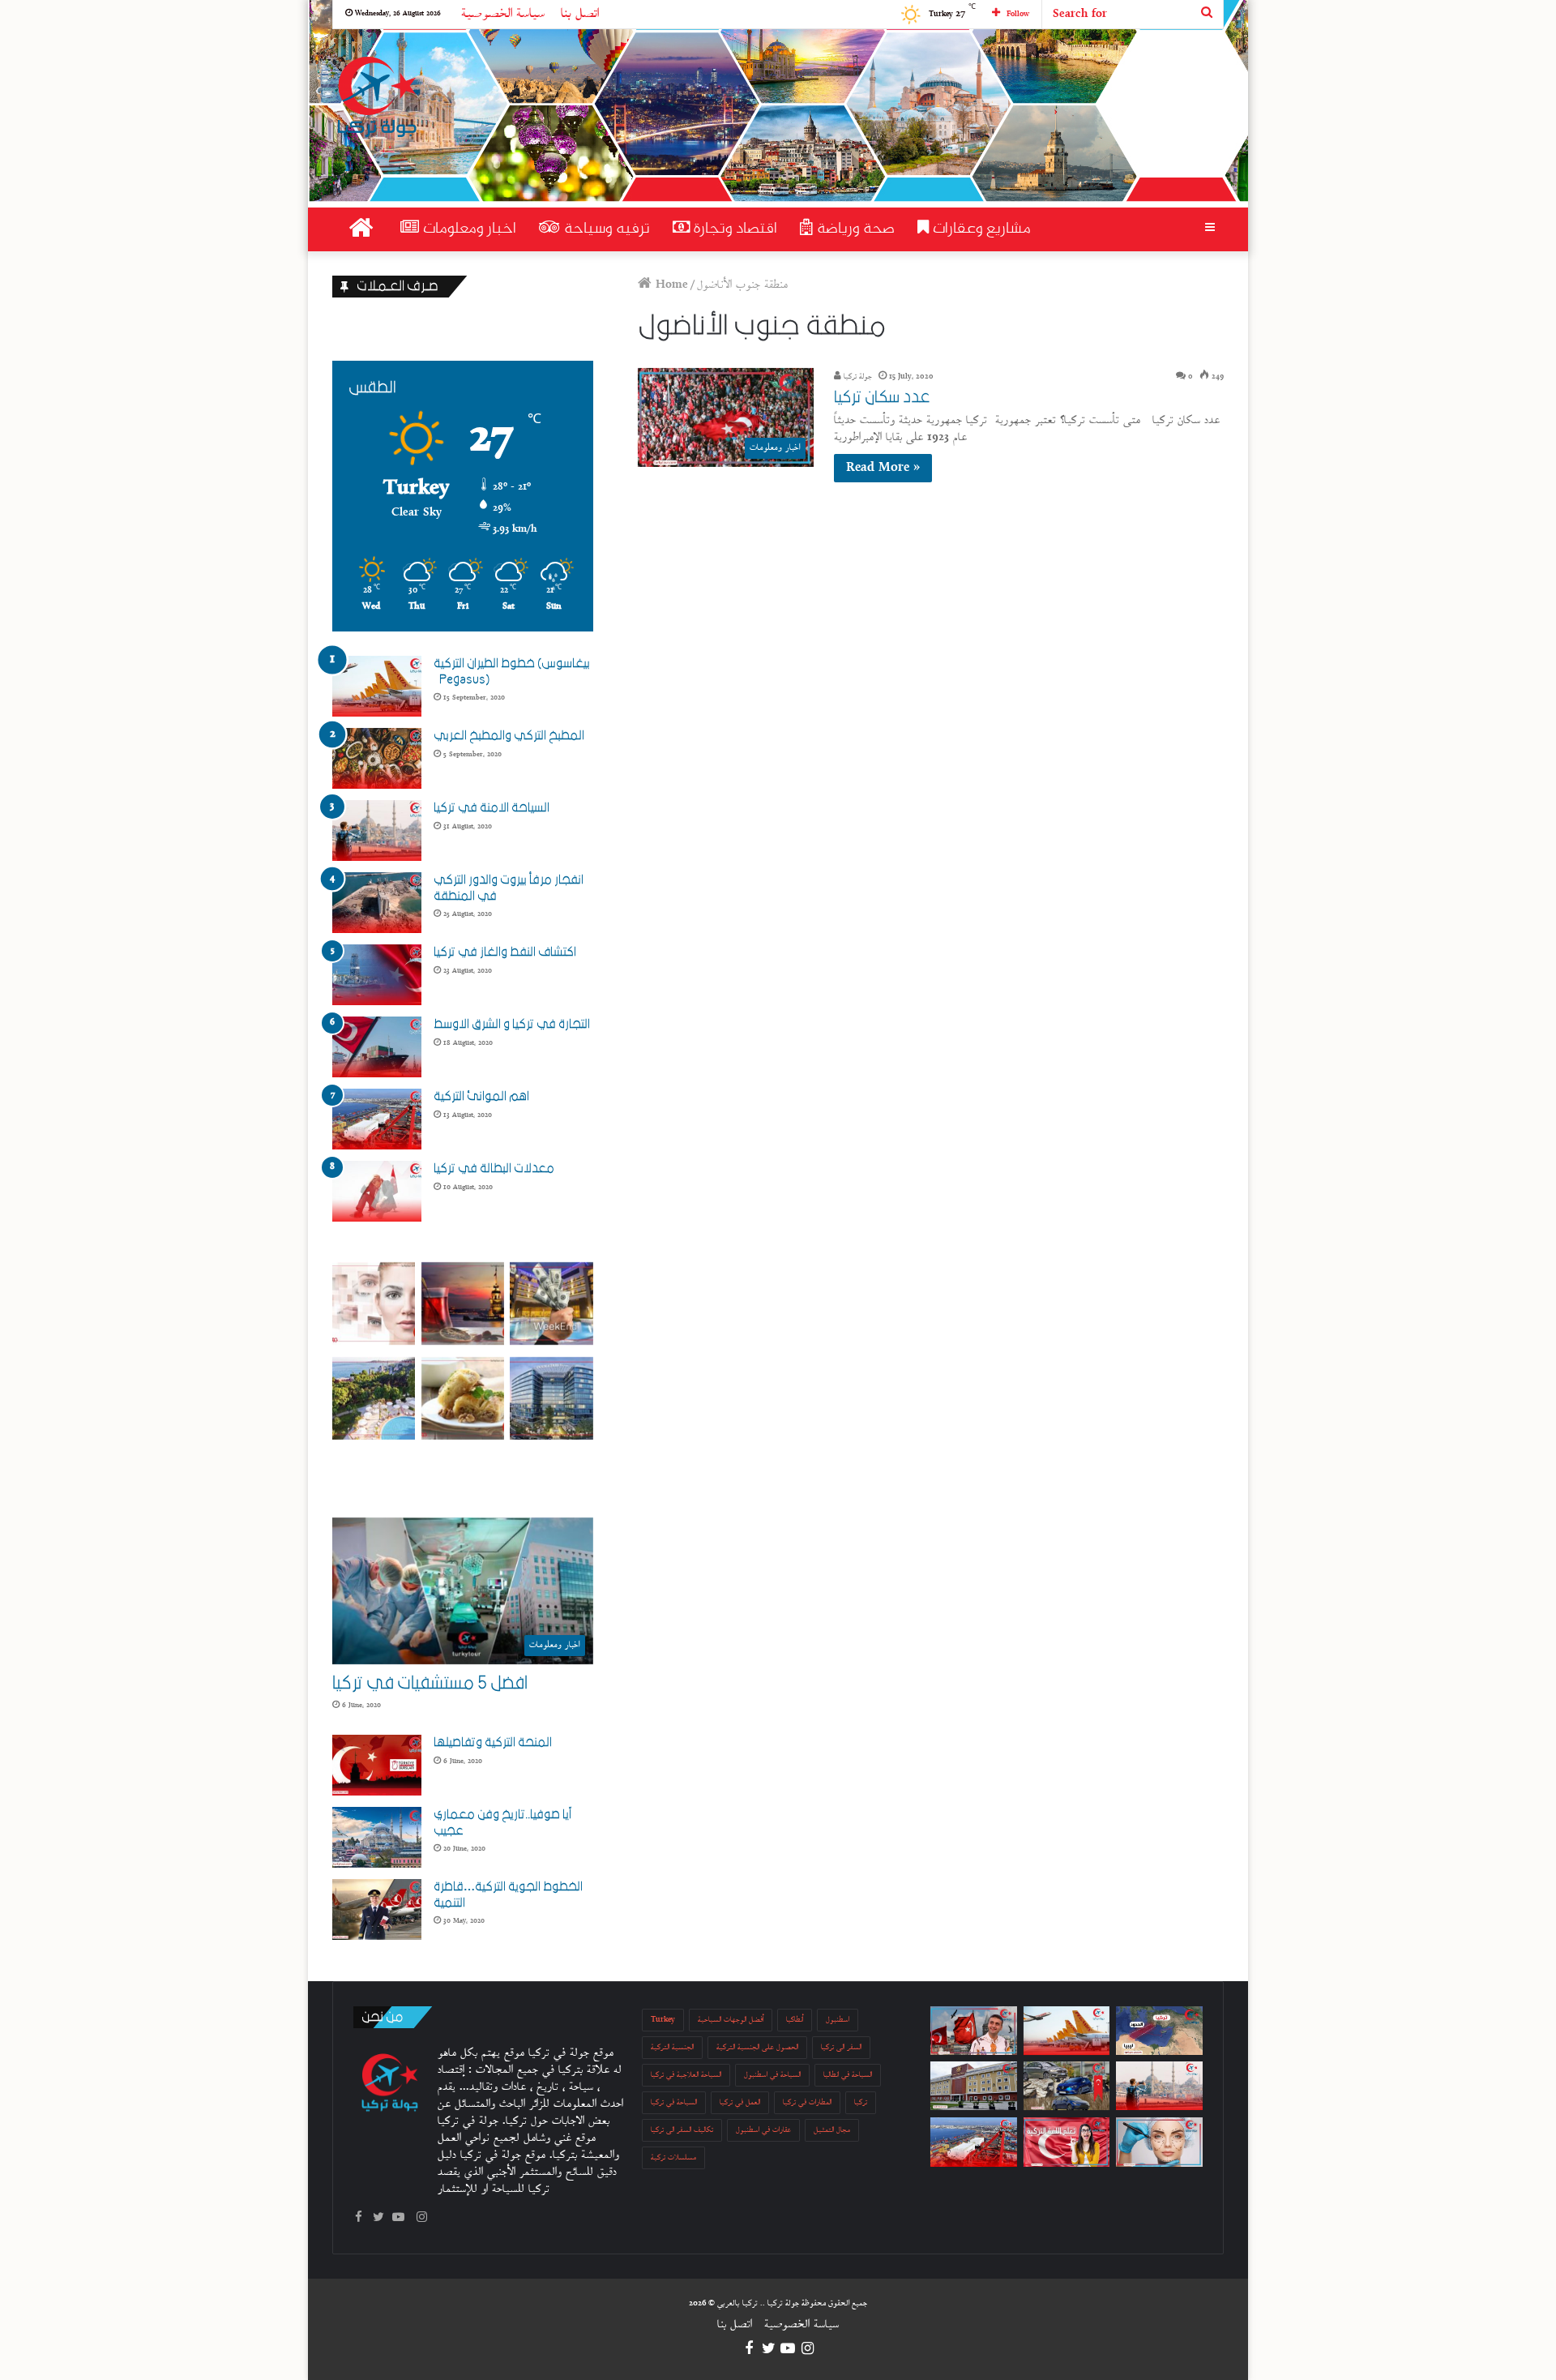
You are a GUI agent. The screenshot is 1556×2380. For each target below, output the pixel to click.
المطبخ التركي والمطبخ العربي (509, 735)
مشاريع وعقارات (980, 229)
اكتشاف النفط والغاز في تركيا (505, 952)
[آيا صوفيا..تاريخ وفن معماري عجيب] (377, 1837)
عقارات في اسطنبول (763, 2130)
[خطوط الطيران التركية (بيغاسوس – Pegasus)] (377, 686)
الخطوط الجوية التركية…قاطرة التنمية (508, 1894)
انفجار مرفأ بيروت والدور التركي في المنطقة (509, 888)
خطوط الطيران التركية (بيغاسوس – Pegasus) (512, 671)
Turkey (663, 2020)
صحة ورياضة (854, 229)
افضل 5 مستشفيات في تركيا (430, 1683)
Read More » (883, 468)
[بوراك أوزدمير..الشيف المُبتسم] (974, 2031)
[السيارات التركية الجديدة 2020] (1067, 2086)
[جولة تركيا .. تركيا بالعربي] (376, 98)
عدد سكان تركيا (882, 397)
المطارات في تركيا (807, 2102)
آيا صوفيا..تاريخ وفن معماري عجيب (502, 1822)
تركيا (861, 2102)
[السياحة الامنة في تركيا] (377, 830)
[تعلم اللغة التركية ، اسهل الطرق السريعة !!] (1067, 2142)
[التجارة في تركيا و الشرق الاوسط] (377, 1047)
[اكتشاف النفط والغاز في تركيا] (377, 975)
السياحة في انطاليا (848, 2075)
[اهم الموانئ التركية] (377, 1119)
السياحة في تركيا (674, 2102)
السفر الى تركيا (841, 2047)
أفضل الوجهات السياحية (731, 2020)
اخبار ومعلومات (468, 229)
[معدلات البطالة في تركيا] (377, 1191)
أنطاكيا (795, 2020)
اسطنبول (838, 2020)
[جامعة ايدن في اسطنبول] (974, 2086)
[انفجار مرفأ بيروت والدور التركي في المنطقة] (377, 903)
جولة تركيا (857, 377)
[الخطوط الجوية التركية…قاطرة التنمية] (377, 1909)
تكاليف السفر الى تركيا (682, 2130)
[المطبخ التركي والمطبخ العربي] (377, 758)
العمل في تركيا (740, 2102)
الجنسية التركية (672, 2047)
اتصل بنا (580, 14)
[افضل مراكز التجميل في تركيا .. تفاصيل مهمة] (1159, 2142)
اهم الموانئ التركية (481, 1096)
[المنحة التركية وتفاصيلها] (377, 1765)
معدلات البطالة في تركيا (494, 1168)
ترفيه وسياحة (605, 229)
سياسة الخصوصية (503, 14)
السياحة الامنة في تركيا (492, 807)
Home (670, 285)
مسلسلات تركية (673, 2157)
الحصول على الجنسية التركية (757, 2047)
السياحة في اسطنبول (772, 2075)
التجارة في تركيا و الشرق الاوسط (512, 1024)
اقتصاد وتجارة (733, 229)
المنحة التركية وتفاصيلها (493, 1742)
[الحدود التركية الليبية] (1159, 2031)
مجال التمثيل (832, 2130)
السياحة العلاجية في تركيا (686, 2075)
